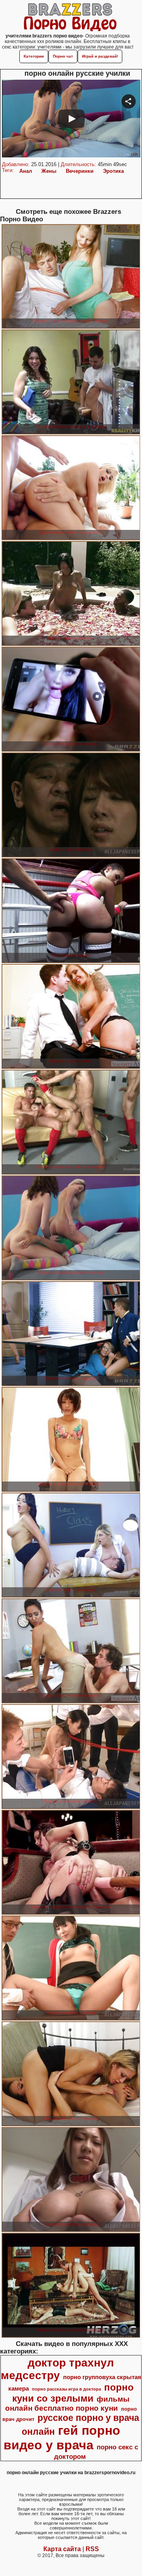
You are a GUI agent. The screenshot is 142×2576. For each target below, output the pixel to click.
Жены (49, 171)
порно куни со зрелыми (73, 2393)
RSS (92, 2549)
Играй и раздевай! (100, 56)
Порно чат (63, 56)
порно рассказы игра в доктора (66, 2389)
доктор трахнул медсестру (58, 2369)
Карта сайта (62, 2549)
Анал (26, 171)
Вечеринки (80, 171)
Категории (34, 56)
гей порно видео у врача (62, 2438)
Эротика (113, 171)
